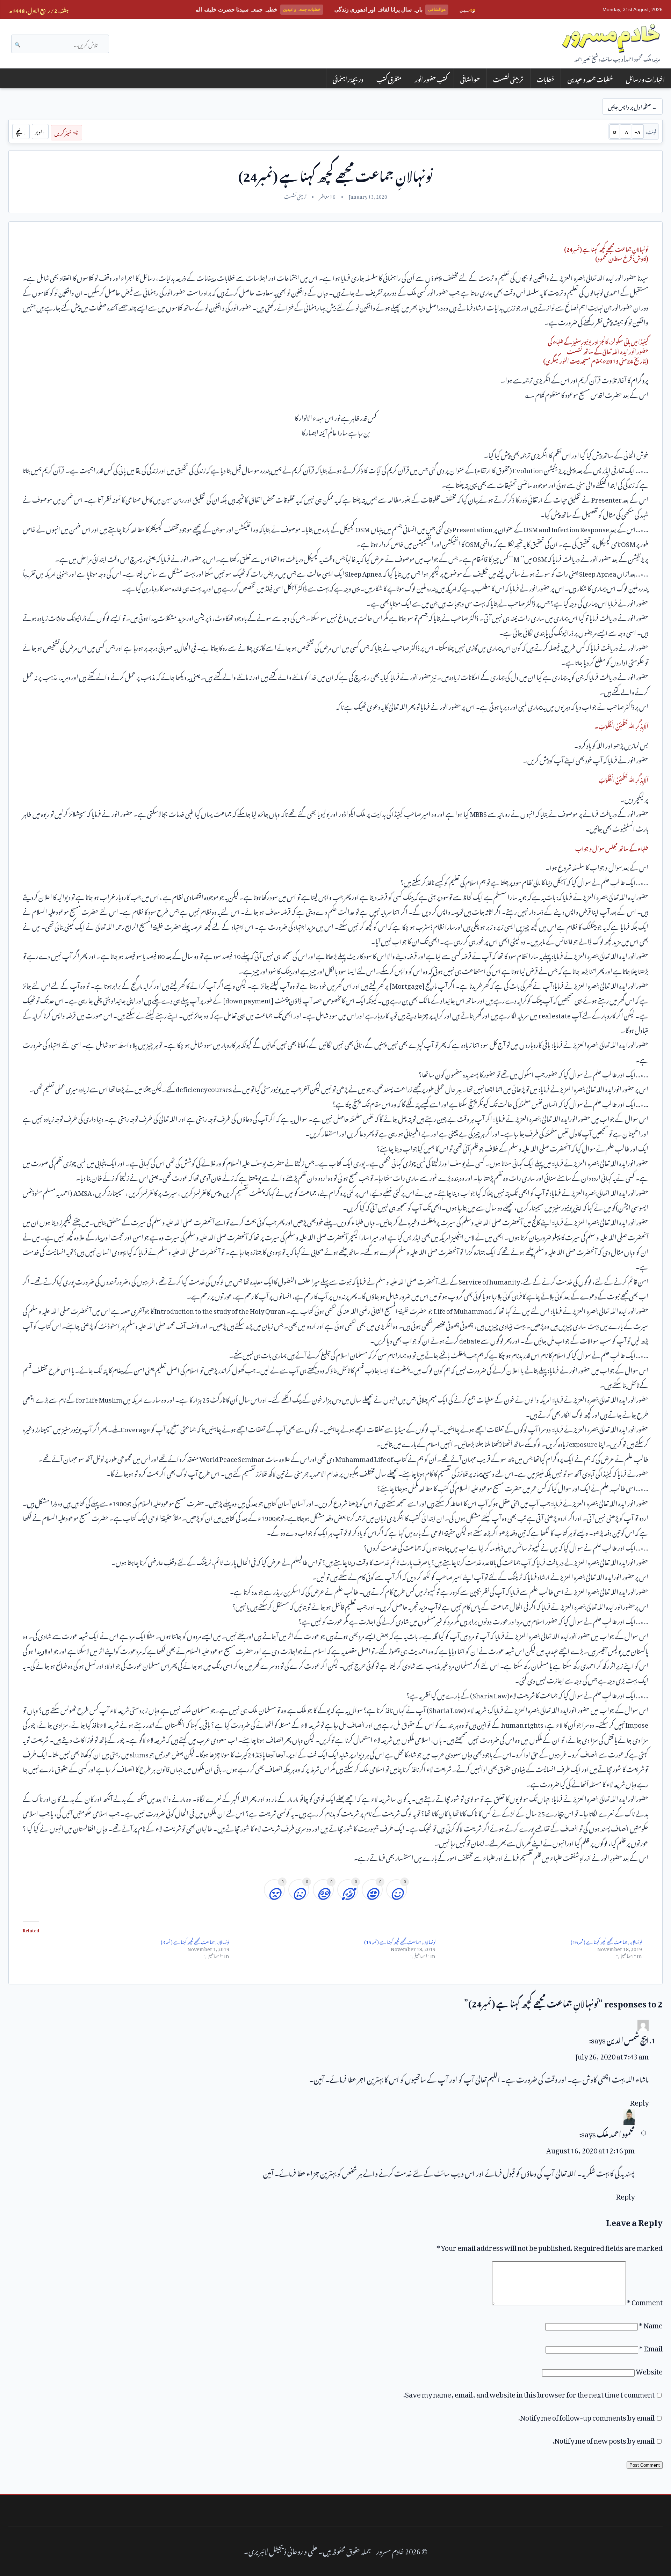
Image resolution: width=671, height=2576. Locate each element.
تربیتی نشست (508, 78)
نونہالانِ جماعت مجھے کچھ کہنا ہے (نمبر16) (606, 1941)
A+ (638, 131)
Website (649, 2370)
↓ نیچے (21, 131)
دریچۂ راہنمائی (348, 78)
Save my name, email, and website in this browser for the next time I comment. (529, 2393)
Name (651, 2324)
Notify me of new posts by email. (604, 2439)
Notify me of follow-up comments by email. (586, 2416)
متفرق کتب (389, 78)
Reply (639, 2101)
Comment (645, 2301)
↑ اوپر (40, 131)
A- (626, 131)
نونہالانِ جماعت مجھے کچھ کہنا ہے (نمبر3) (195, 1941)
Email (651, 2347)
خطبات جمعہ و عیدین (590, 78)
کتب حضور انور (431, 78)
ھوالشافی (470, 78)
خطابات (546, 78)
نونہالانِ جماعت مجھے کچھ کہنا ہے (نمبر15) (400, 1941)
